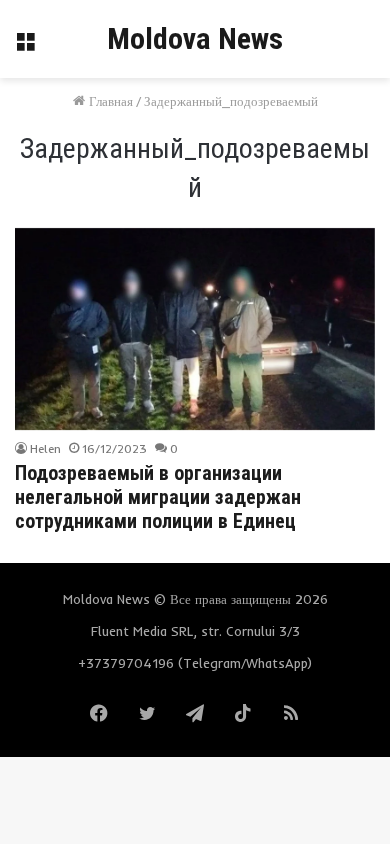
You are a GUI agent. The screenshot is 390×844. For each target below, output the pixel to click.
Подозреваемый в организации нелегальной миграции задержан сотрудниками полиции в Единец (158, 497)
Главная (109, 101)
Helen (45, 448)
